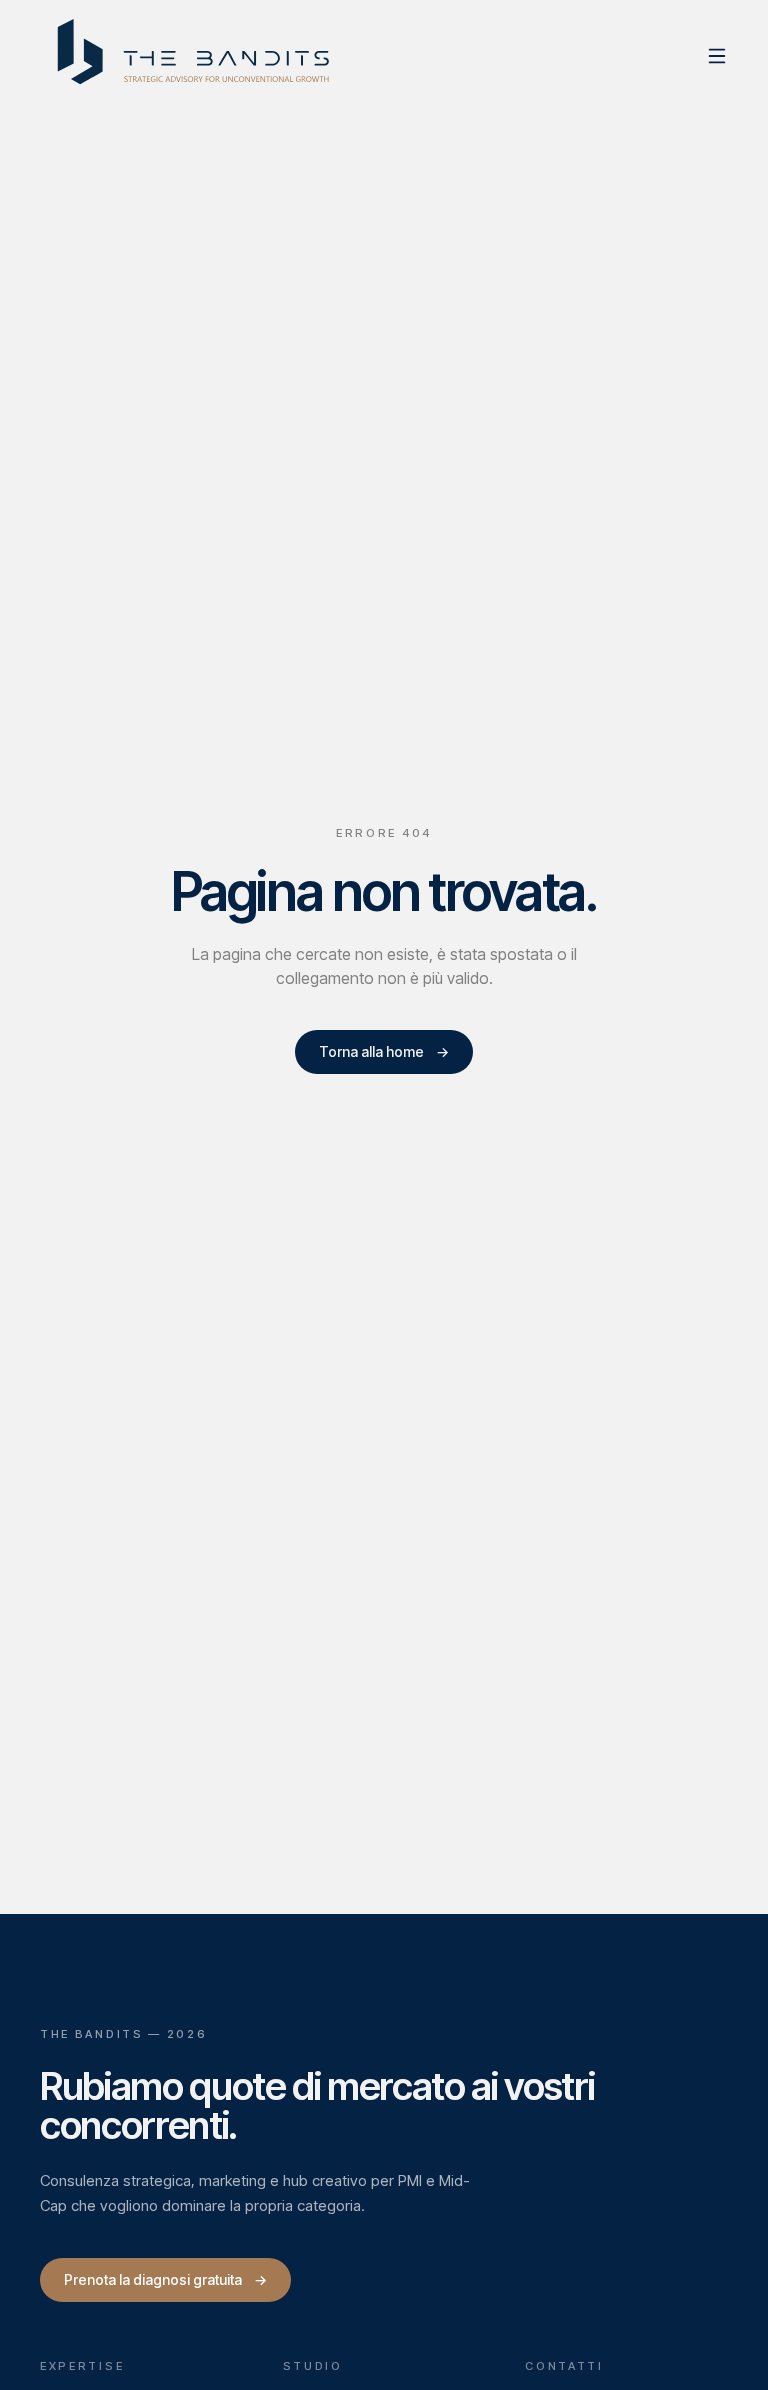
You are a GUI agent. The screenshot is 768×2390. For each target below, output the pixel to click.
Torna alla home (384, 1051)
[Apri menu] (717, 56)
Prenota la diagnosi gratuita (165, 2279)
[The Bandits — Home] (196, 56)
